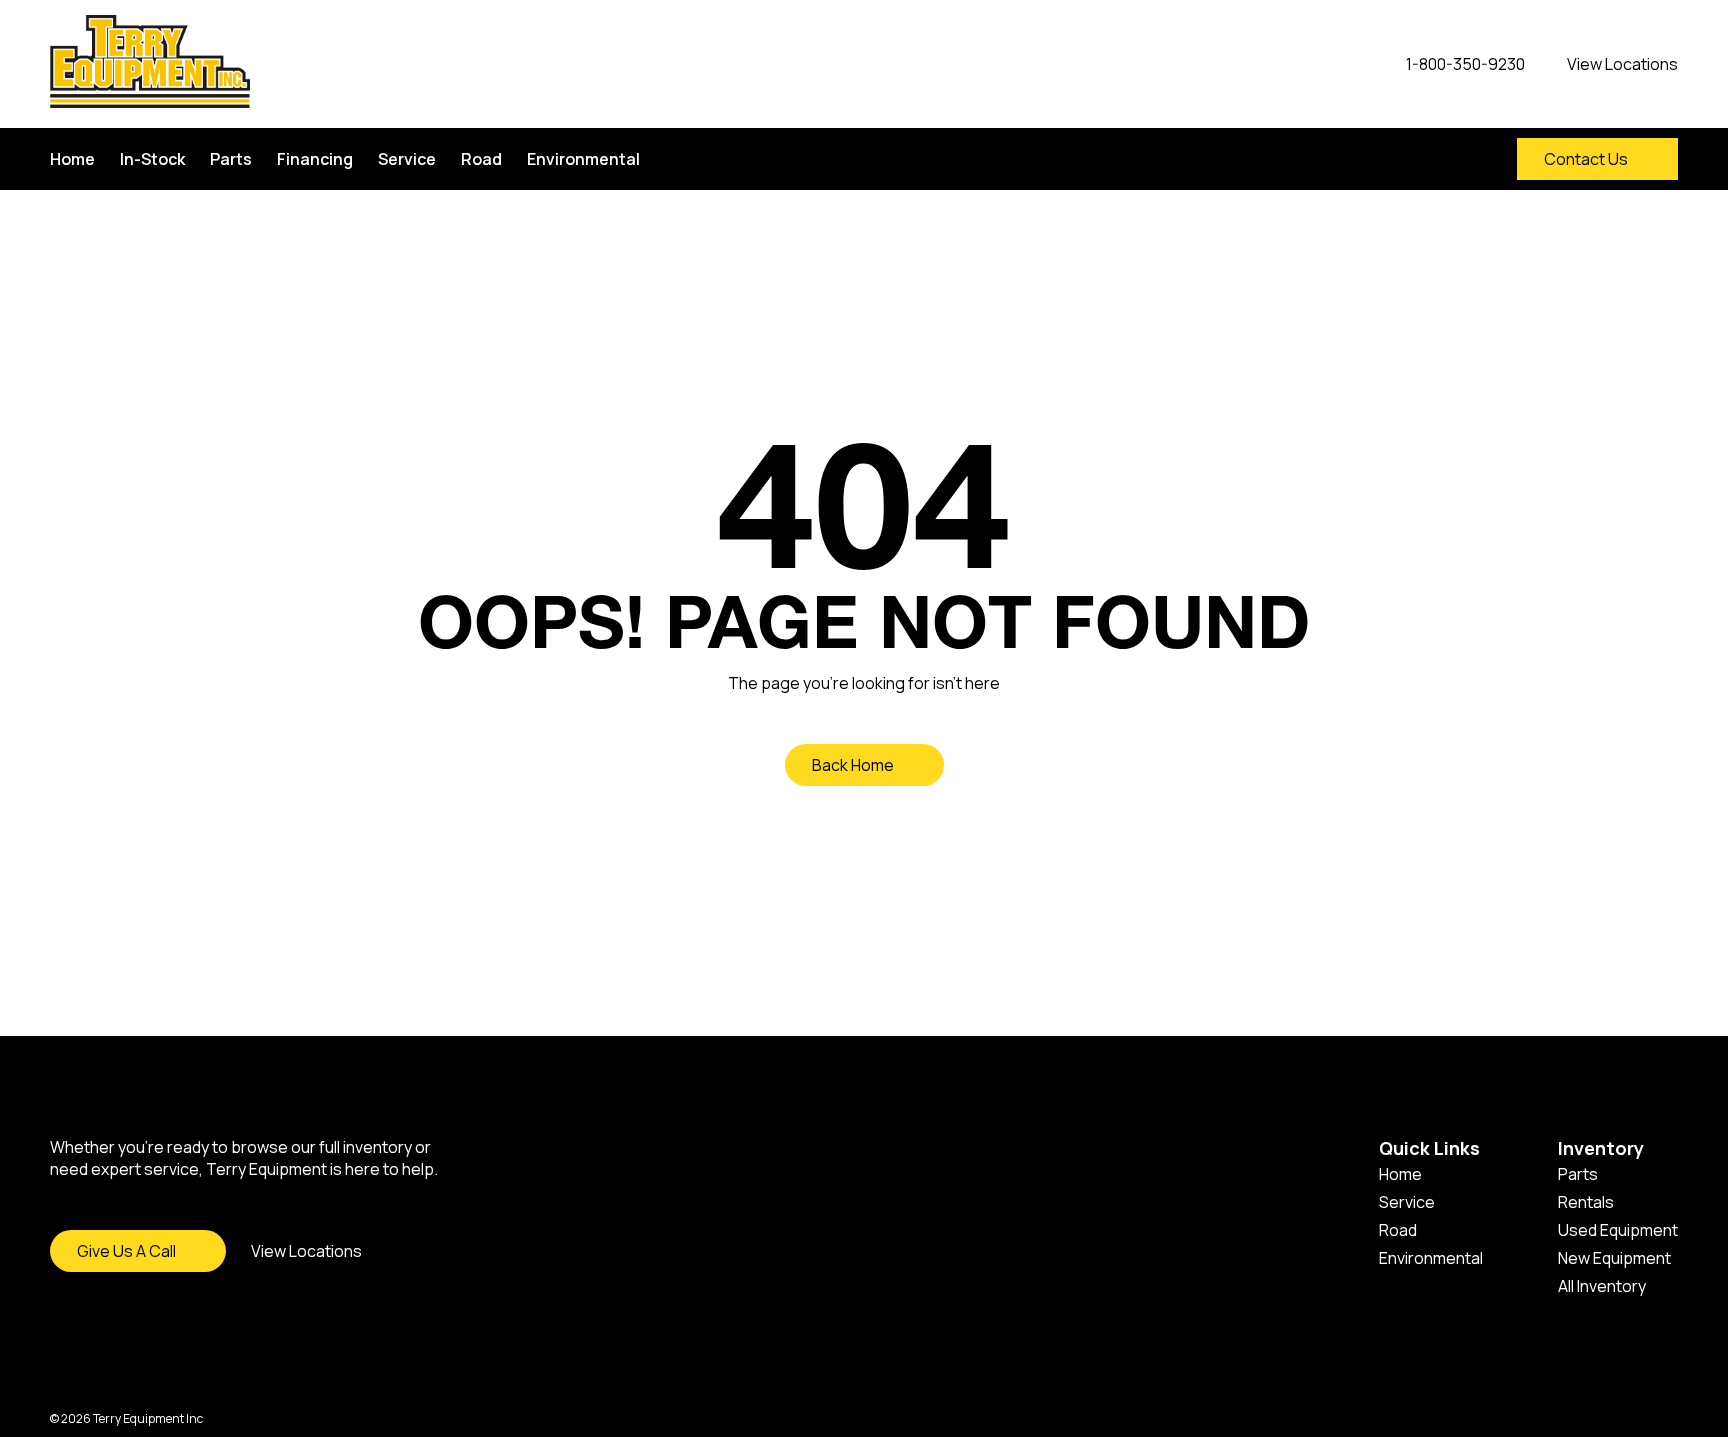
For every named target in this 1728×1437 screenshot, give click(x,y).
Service (407, 159)
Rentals (1586, 1202)
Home (72, 159)
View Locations (306, 1251)
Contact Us (1586, 159)
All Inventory (1602, 1286)
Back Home (853, 765)
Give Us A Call (126, 1251)
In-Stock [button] (152, 159)
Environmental (583, 159)
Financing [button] (315, 159)
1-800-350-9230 (1465, 64)
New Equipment (1614, 1258)
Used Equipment (1618, 1230)
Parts (231, 159)
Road (481, 159)
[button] (1462, 159)
